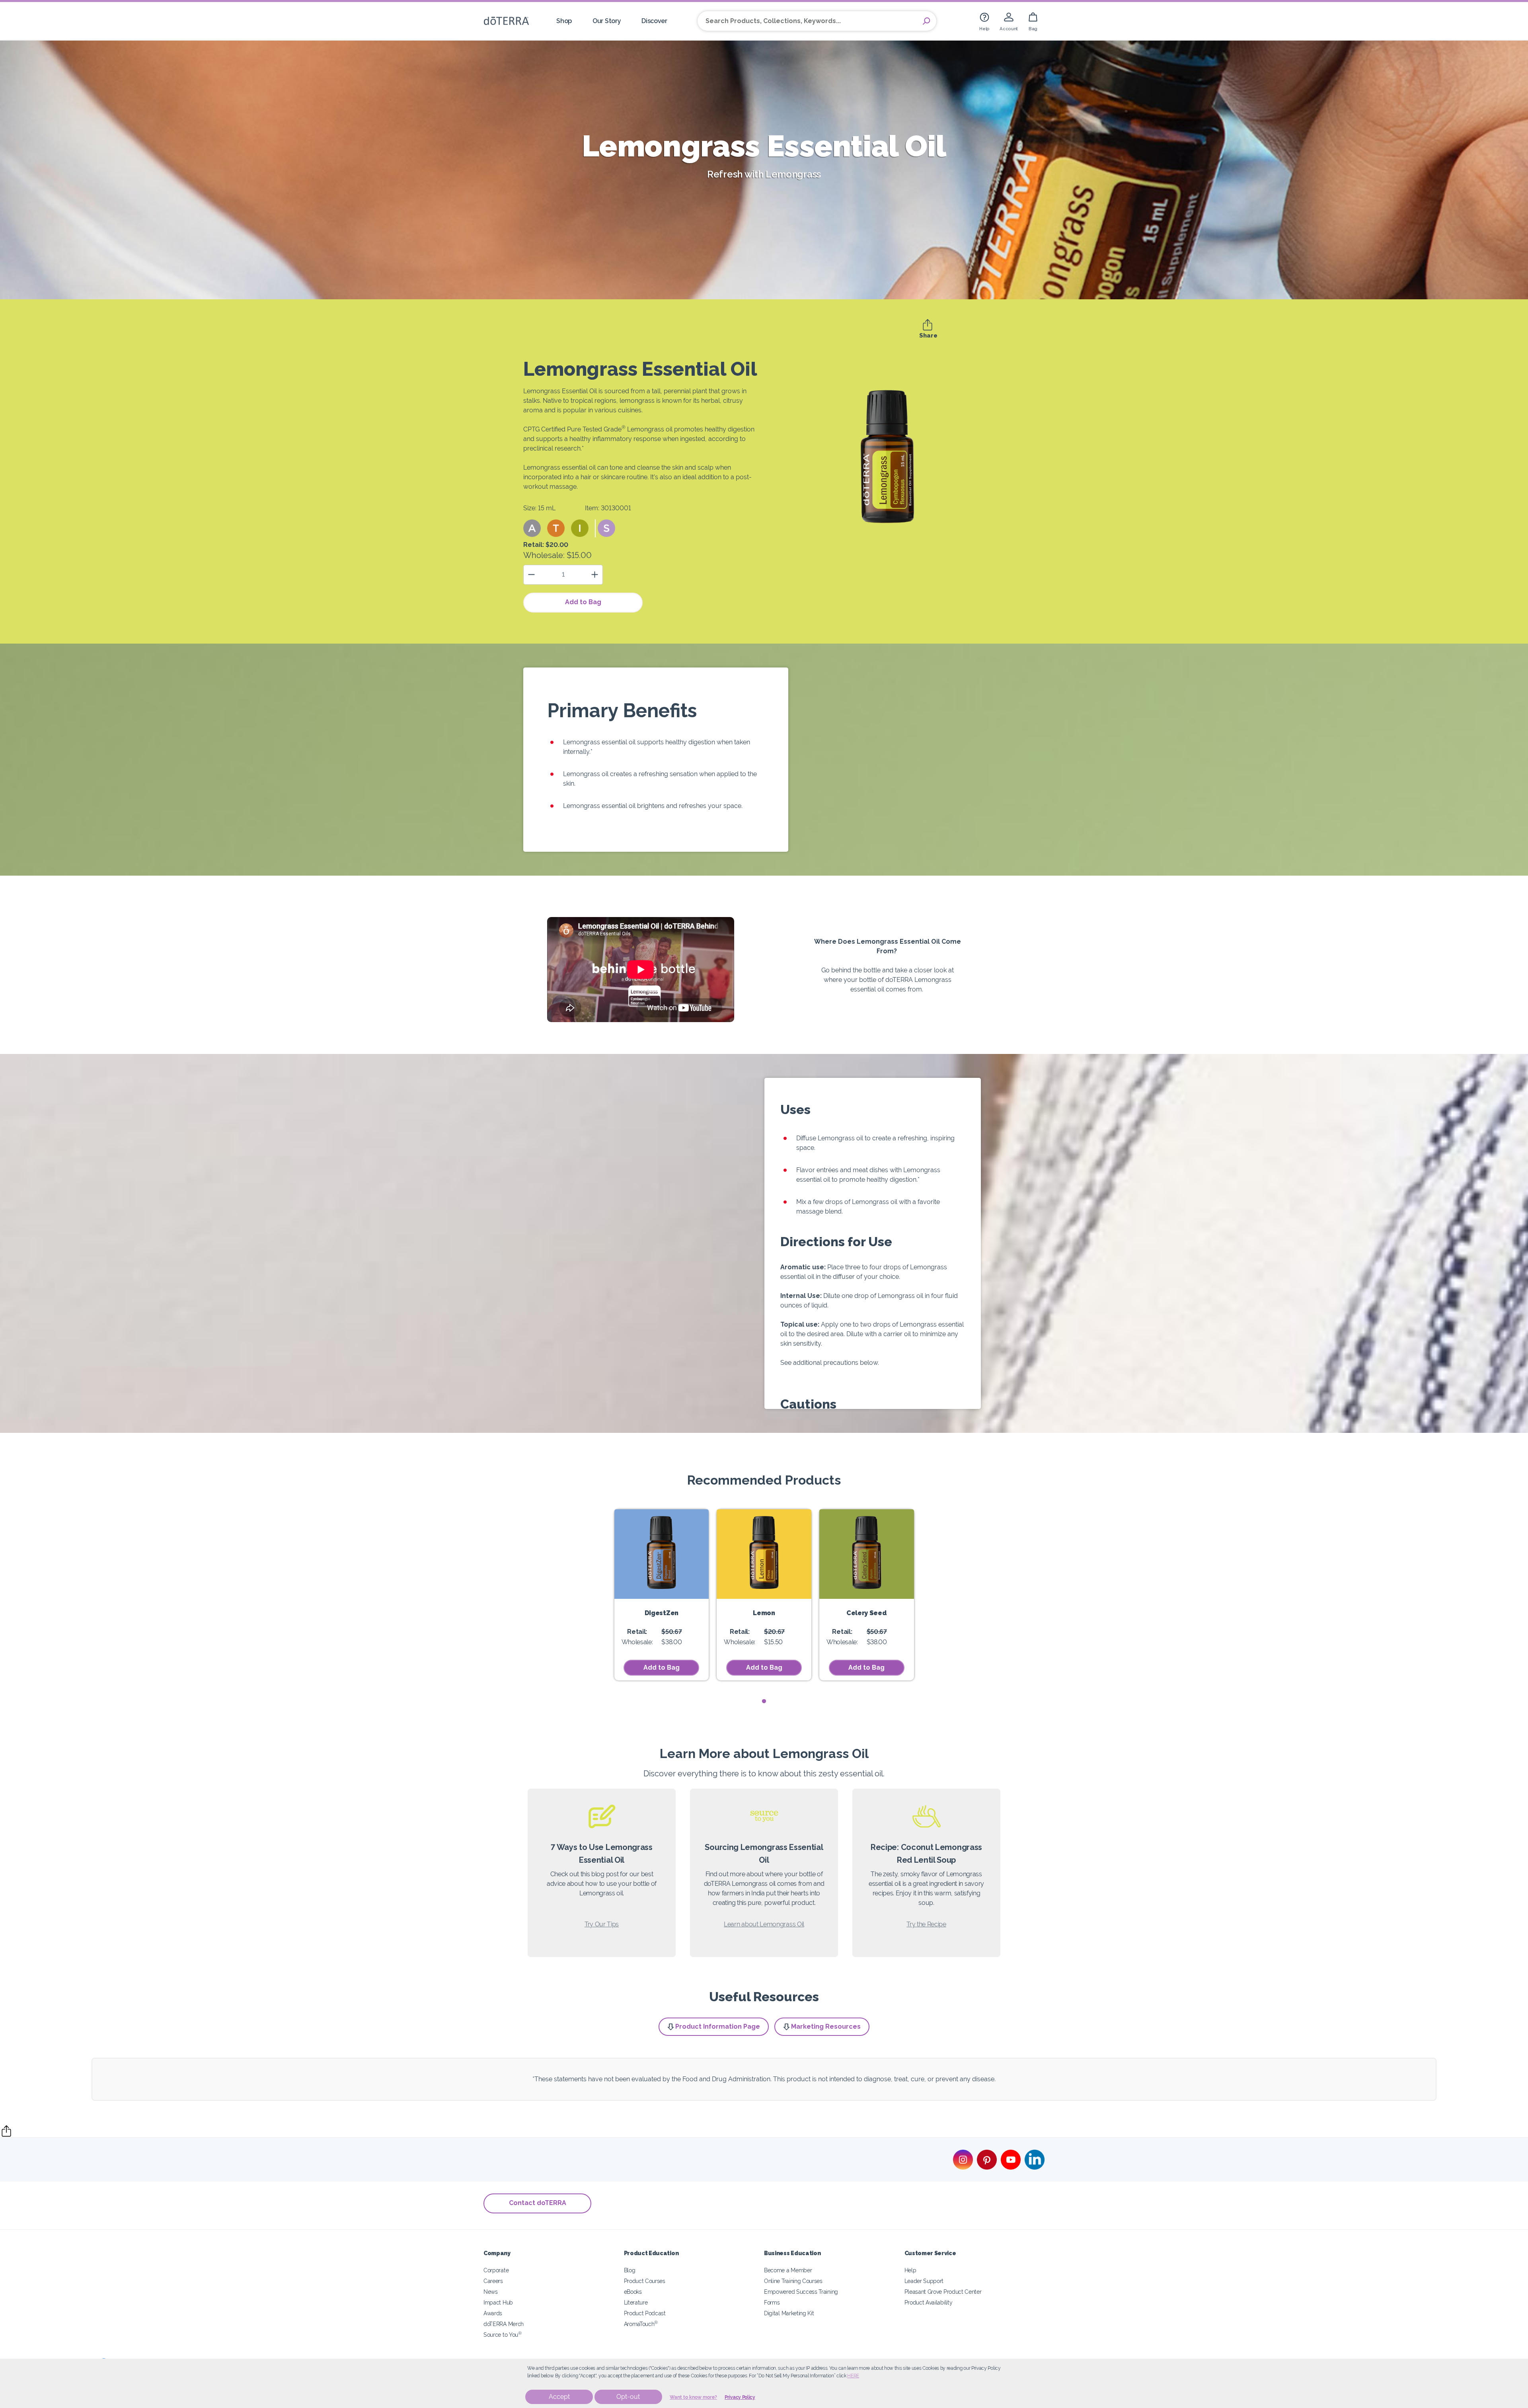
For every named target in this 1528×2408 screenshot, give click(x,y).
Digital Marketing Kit (789, 2313)
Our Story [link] (607, 21)
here (853, 2376)
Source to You (503, 2335)
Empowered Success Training (801, 2292)
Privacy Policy (740, 2397)
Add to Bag (583, 602)
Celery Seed (867, 1613)
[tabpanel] (662, 1595)
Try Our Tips (602, 1924)
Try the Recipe (926, 1924)
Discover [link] (654, 21)
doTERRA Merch (504, 2324)
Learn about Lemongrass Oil (764, 1924)
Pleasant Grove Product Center (943, 2292)
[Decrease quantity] (531, 575)
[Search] (926, 21)
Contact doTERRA (538, 2203)
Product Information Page (718, 2027)
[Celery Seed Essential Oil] (867, 1554)
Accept (559, 2397)
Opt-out (628, 2397)
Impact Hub (498, 2302)
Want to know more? (693, 2397)
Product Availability (929, 2302)
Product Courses (645, 2281)
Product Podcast (645, 2313)
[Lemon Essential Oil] (764, 1554)
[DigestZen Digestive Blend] (662, 1554)
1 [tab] (764, 1701)
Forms (772, 2302)
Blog (630, 2270)
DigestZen (662, 1613)
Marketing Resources (826, 2027)
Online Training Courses (793, 2281)
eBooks (633, 2292)
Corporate (496, 2270)
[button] (532, 528)
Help (910, 2270)
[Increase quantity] (595, 575)
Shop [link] (564, 21)
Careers (493, 2281)
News (491, 2292)
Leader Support (924, 2281)
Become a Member (788, 2270)
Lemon (764, 1613)
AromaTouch (641, 2324)
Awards (493, 2313)
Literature (636, 2302)
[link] (984, 21)
